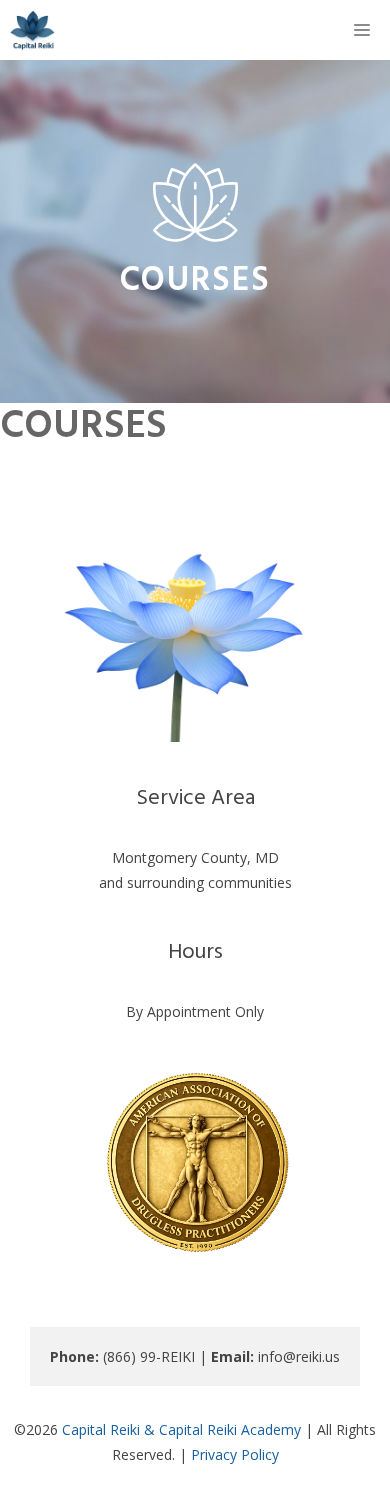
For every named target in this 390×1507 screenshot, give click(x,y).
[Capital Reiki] (32, 30)
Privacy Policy (235, 1454)
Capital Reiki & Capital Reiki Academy (181, 1429)
